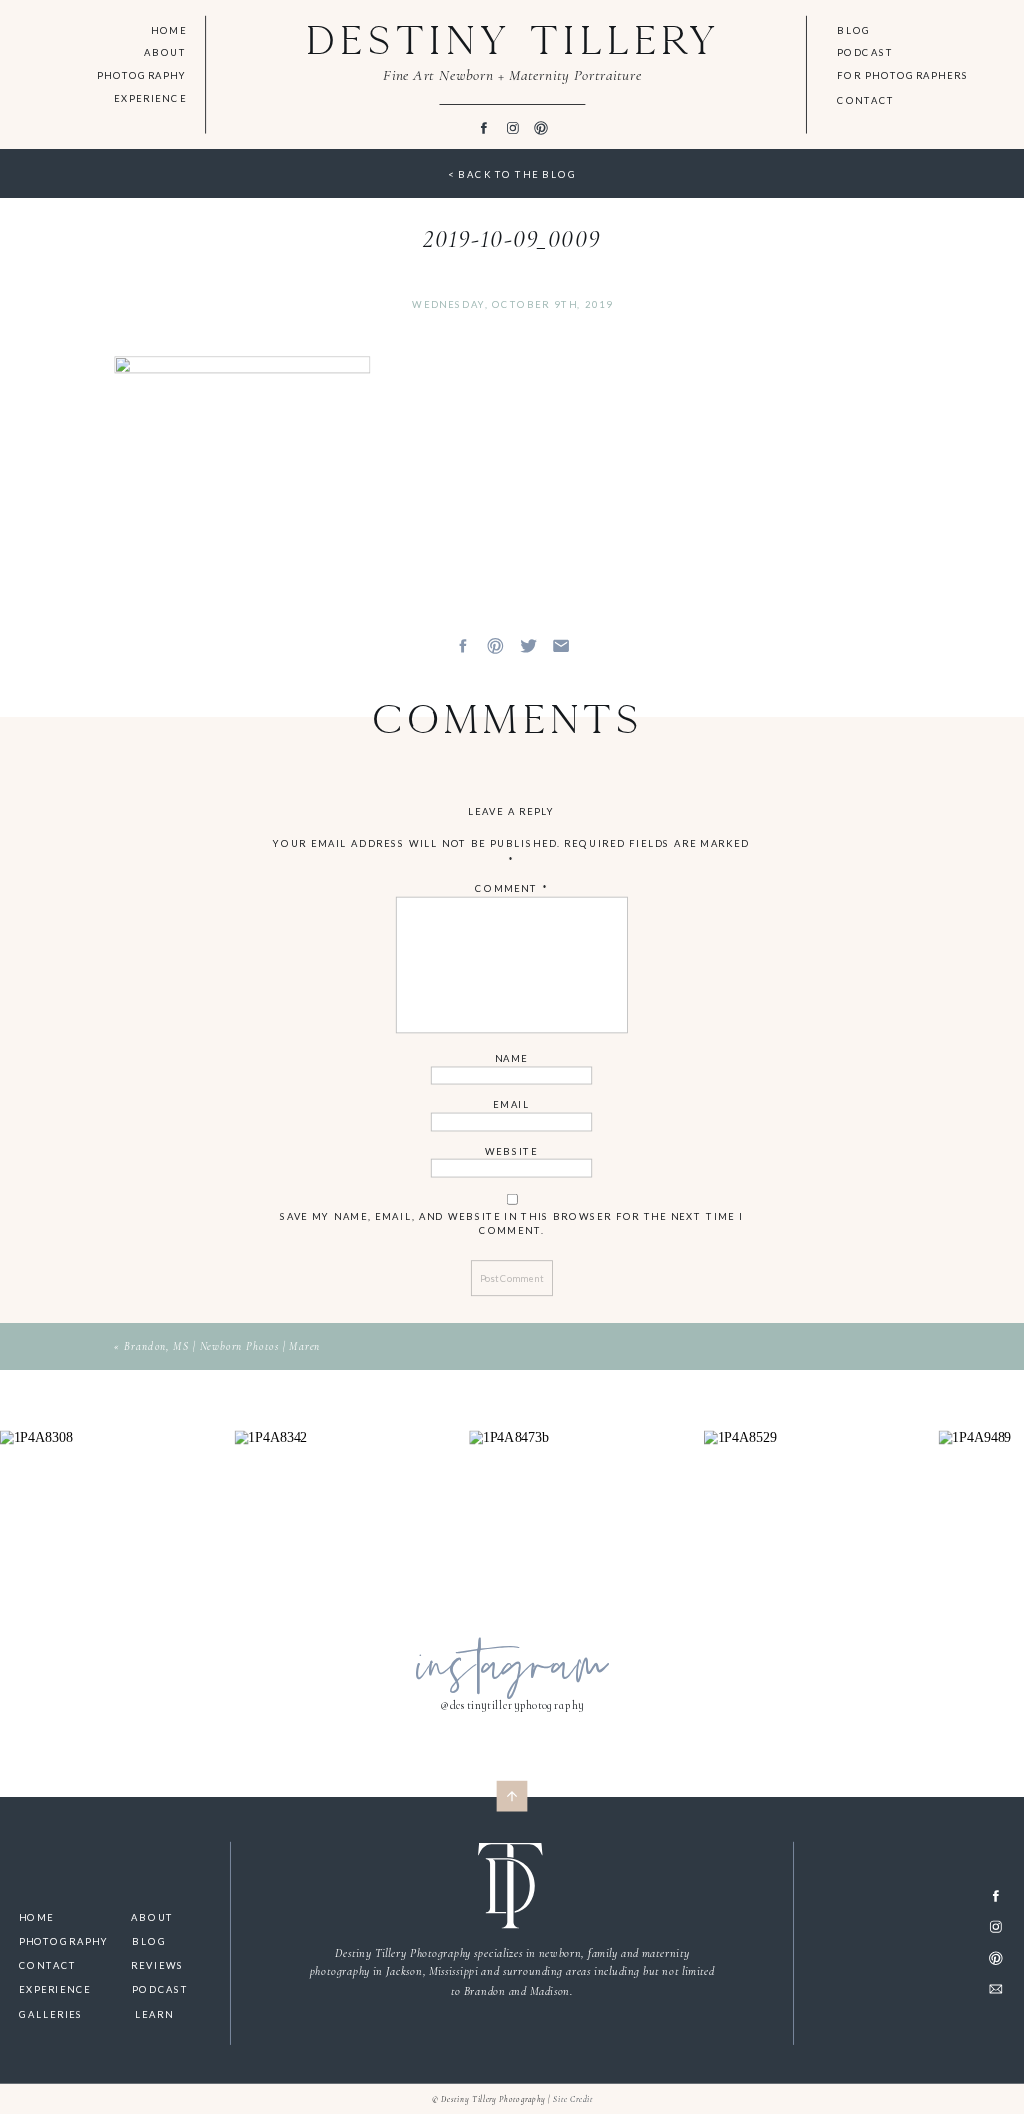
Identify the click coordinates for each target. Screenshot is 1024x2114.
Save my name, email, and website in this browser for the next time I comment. (512, 1222)
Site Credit (573, 2099)
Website (511, 1150)
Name (512, 1058)
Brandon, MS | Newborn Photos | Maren (222, 1347)
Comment (512, 888)
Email (512, 1104)
